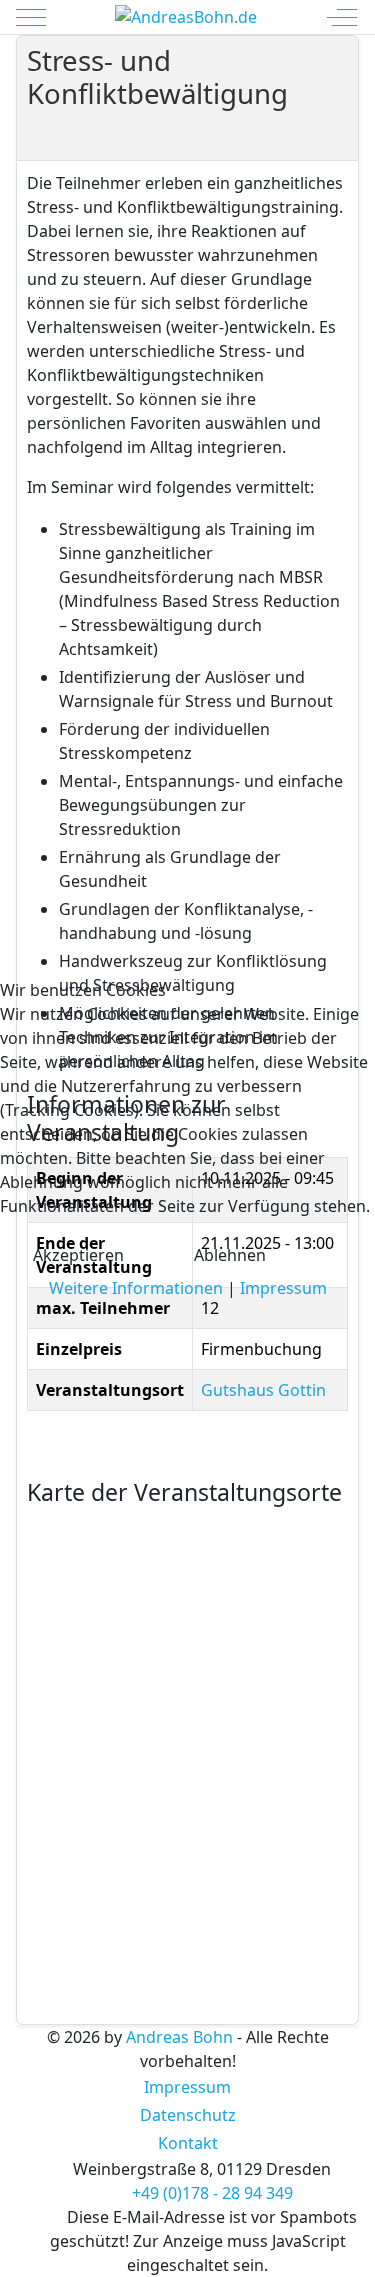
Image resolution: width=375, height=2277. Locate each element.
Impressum (283, 1288)
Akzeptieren (78, 1255)
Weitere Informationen (136, 1288)
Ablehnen (230, 1255)
